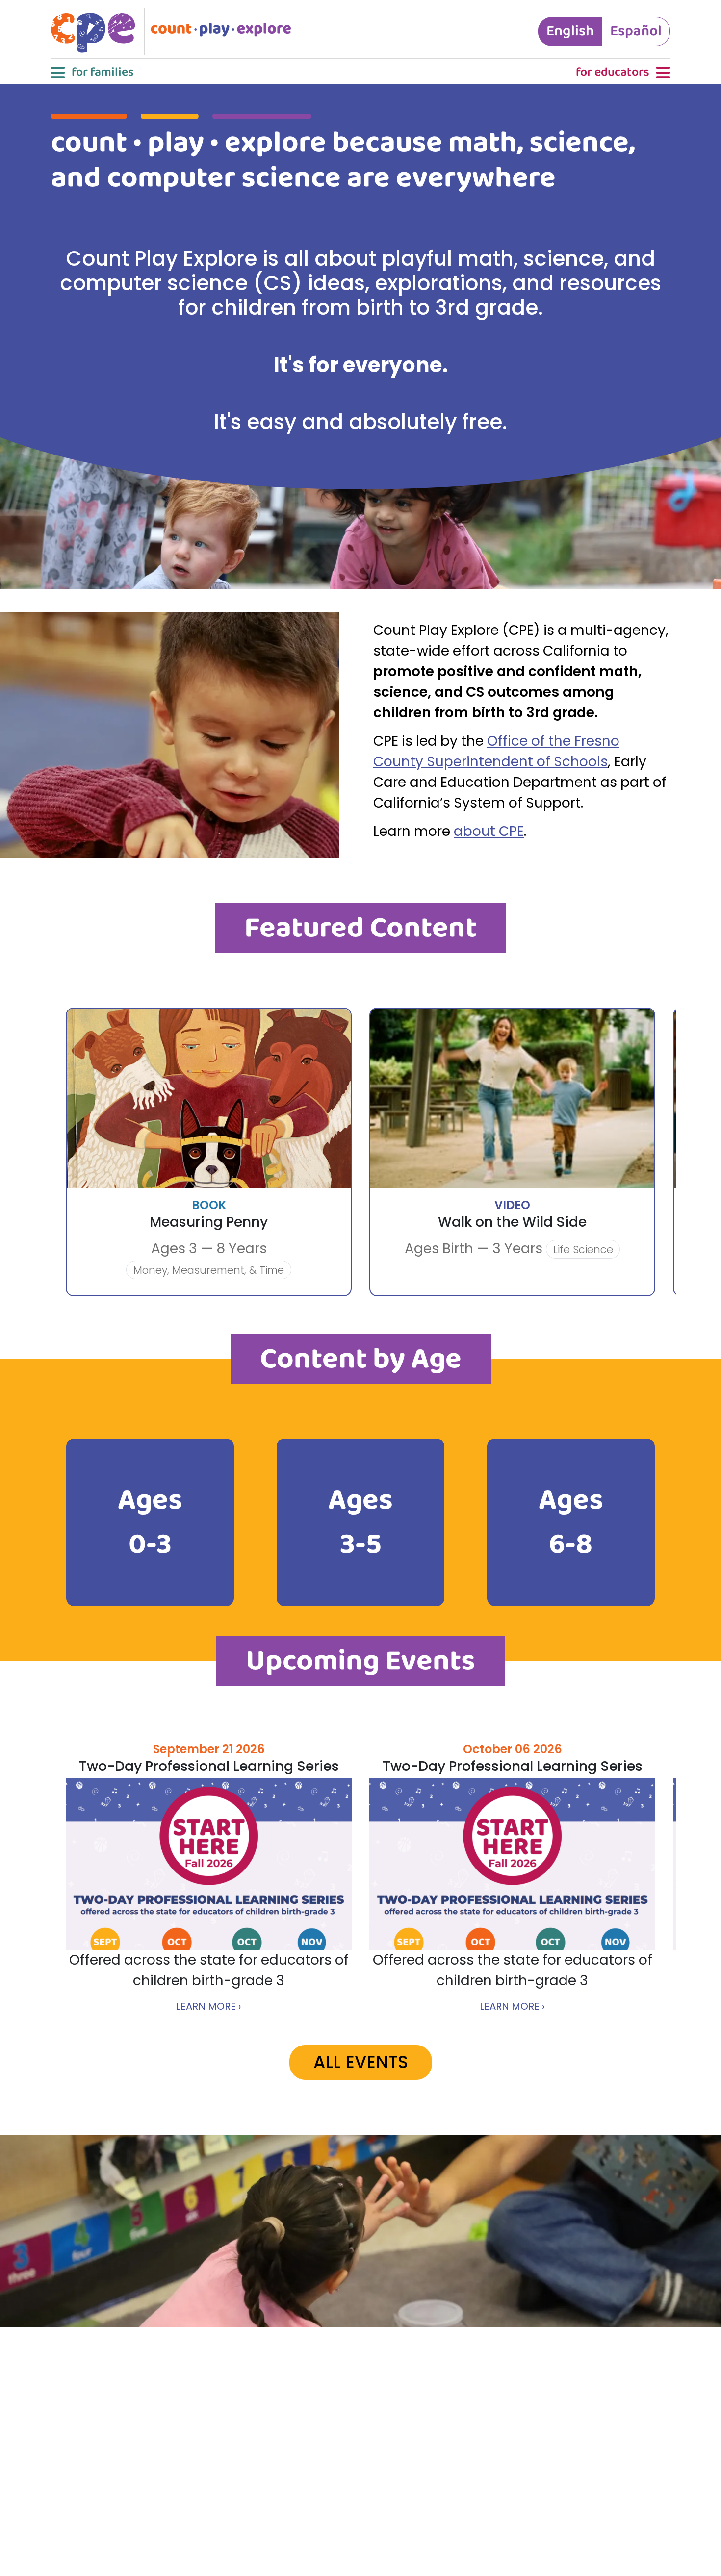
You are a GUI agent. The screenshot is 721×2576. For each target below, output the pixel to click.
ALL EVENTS (361, 2062)
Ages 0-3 (150, 1522)
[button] (91, 73)
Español (636, 31)
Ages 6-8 (571, 1522)
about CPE (489, 831)
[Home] (175, 31)
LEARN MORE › (209, 2006)
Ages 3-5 (360, 1522)
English (570, 31)
